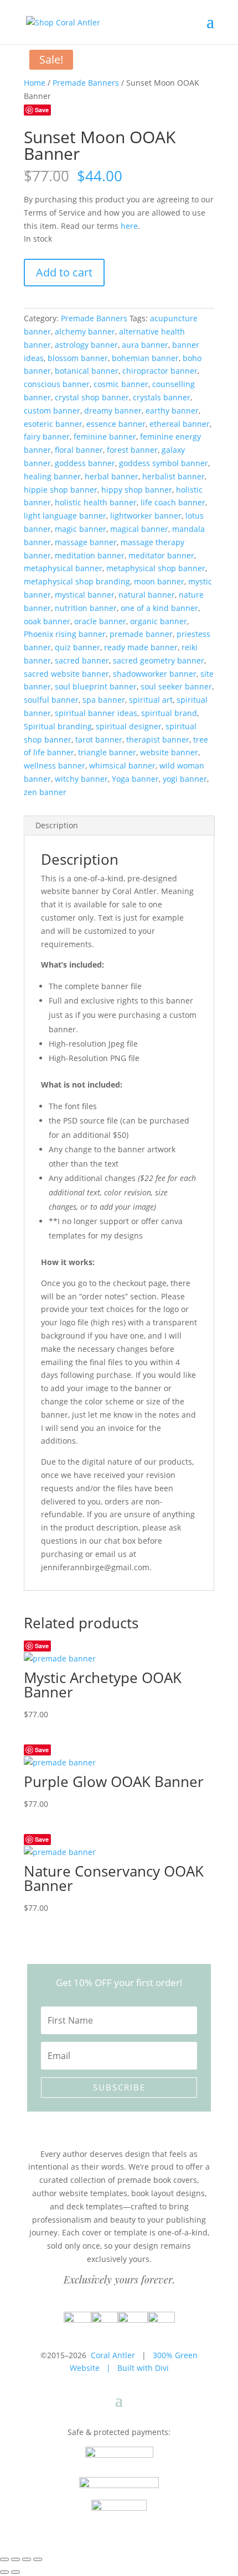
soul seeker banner (176, 686)
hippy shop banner (137, 490)
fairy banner (47, 437)
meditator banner (161, 555)
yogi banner (185, 779)
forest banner (132, 450)
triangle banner (107, 752)
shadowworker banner (155, 674)
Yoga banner (135, 779)
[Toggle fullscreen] (15, 2559)
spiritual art (151, 700)
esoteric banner (53, 424)
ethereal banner (180, 424)
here (129, 226)
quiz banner (77, 647)
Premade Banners (86, 83)
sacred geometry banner (159, 660)
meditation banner (90, 555)
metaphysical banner (63, 568)
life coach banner (173, 502)
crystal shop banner (92, 397)
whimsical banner (122, 766)
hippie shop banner (61, 490)
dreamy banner (113, 411)
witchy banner (81, 779)
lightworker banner (146, 516)
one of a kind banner (159, 608)
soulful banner (51, 700)
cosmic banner (121, 384)
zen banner (45, 792)
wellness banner (55, 766)
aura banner (145, 345)
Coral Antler (113, 2355)
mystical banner (85, 595)
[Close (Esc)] (38, 2559)
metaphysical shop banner (156, 568)
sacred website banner (66, 674)
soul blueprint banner (96, 686)
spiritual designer (129, 726)
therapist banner (158, 740)
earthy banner (172, 411)
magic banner (81, 529)
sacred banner (82, 660)
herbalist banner (174, 476)
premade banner (141, 634)
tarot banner (99, 740)
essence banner (116, 424)
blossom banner (78, 358)
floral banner (79, 450)
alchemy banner (85, 331)
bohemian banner (145, 358)
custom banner (52, 411)
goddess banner (85, 463)
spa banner (104, 700)
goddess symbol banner (164, 463)
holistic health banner (96, 502)
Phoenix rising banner (65, 634)
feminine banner (105, 437)
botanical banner (87, 371)
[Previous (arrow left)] (4, 2572)
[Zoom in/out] (4, 2559)
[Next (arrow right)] (15, 2572)
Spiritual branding (58, 726)
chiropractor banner (160, 371)
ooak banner (47, 621)
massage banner (86, 542)
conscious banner (57, 384)
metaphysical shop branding (77, 581)
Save (42, 110)
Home (35, 83)
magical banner (139, 529)
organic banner (159, 621)
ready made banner (141, 647)
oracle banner (100, 621)
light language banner (65, 516)
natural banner (147, 595)
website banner (169, 752)
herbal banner (112, 476)
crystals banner (162, 397)
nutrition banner (86, 608)
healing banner (52, 476)
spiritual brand (169, 713)
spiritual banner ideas (96, 713)
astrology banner (86, 345)
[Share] (27, 2559)
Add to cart (64, 272)
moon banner (159, 581)
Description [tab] (57, 825)
